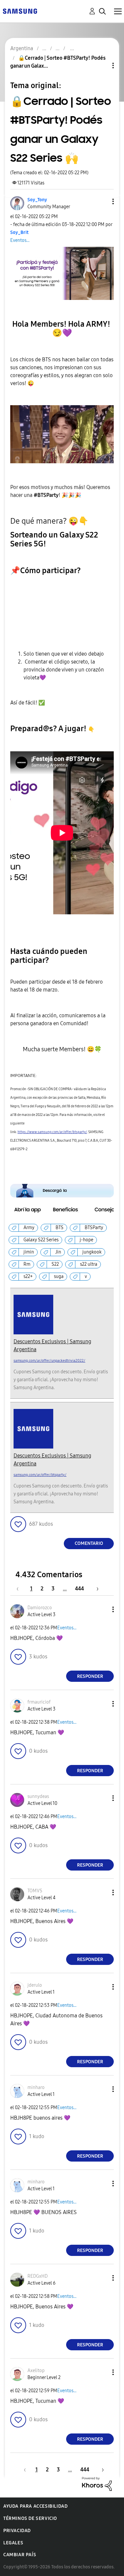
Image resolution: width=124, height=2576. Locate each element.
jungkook (92, 1252)
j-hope (86, 1240)
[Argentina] (20, 11)
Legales (13, 2543)
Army (29, 1228)
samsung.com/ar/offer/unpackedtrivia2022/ (49, 1361)
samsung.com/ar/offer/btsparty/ (40, 1475)
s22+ (28, 1276)
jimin (29, 1252)
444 (80, 1589)
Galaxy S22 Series (41, 1240)
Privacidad (17, 2531)
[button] (102, 201)
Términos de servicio (30, 2518)
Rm (27, 1264)
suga (59, 1276)
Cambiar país (20, 2555)
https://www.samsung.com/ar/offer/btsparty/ (52, 1132)
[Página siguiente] (95, 1589)
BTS (60, 1228)
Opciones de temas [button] (102, 65)
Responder (90, 1676)
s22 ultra (89, 1264)
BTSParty (94, 1228)
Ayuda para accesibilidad (35, 2506)
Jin (58, 1252)
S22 (55, 1264)
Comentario (89, 1543)
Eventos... (20, 240)
